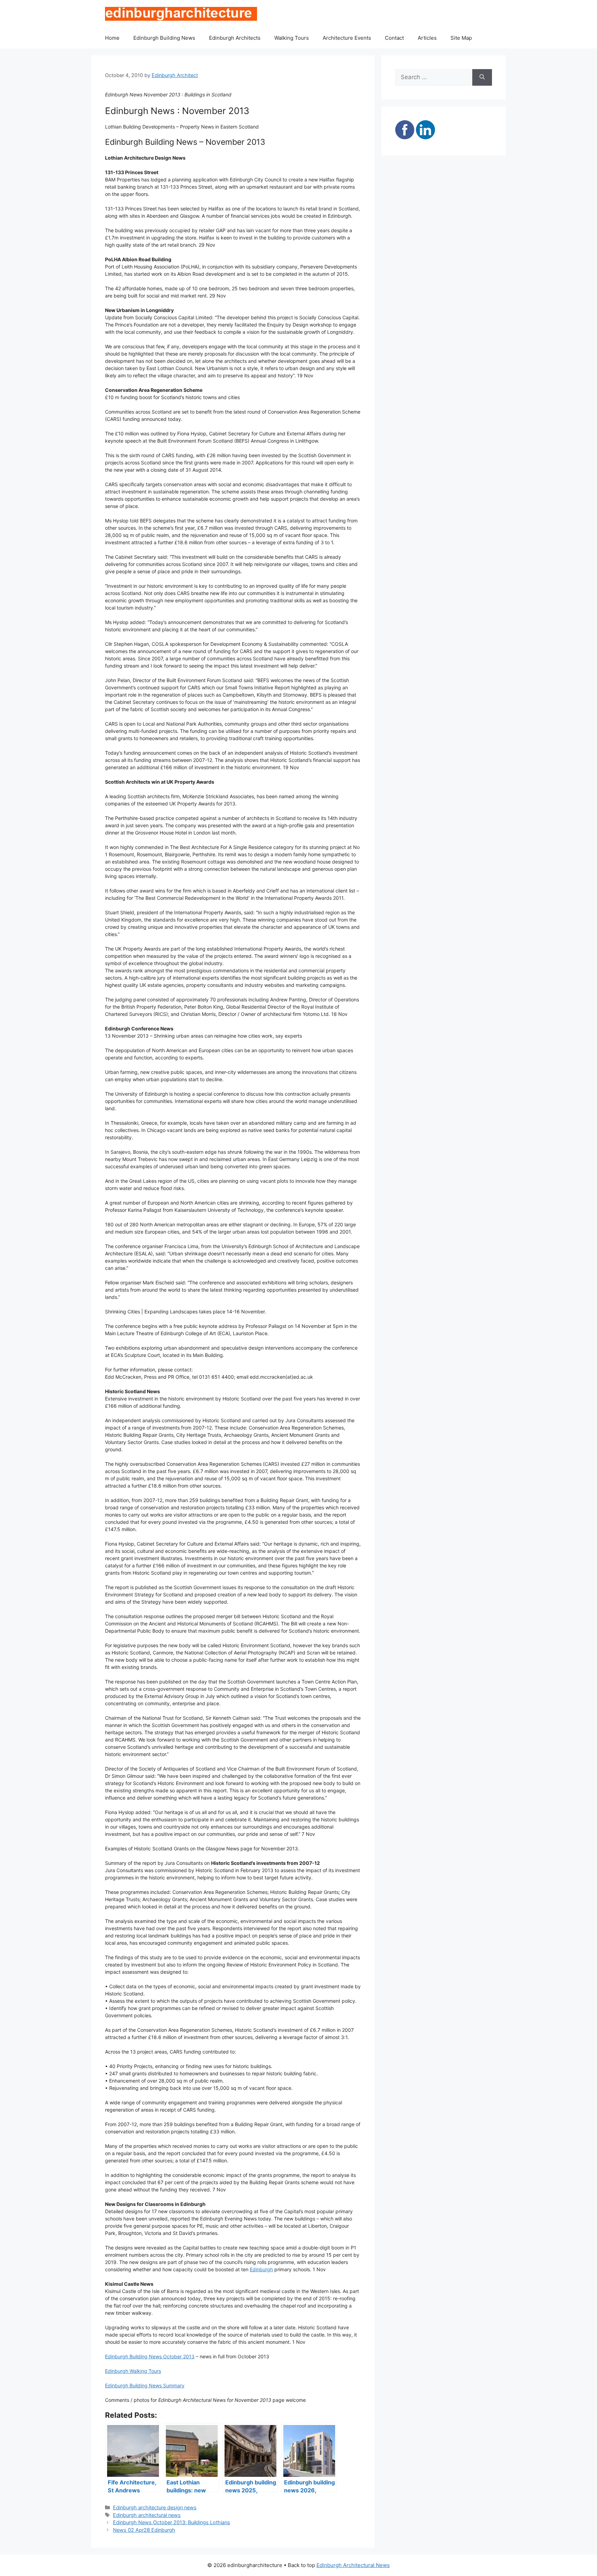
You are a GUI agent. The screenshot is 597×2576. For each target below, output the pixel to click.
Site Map (461, 38)
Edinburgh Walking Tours (133, 2371)
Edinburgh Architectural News (353, 2565)
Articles (427, 38)
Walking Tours (292, 38)
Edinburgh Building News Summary (145, 2385)
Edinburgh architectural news (147, 2515)
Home (112, 38)
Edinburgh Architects (235, 38)
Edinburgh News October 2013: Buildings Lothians (172, 2522)
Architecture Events (347, 38)
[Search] (482, 77)
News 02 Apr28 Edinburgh (144, 2530)
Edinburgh (261, 2269)
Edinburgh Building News (164, 38)
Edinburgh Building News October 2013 (150, 2356)
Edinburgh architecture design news (155, 2507)
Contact (394, 38)
